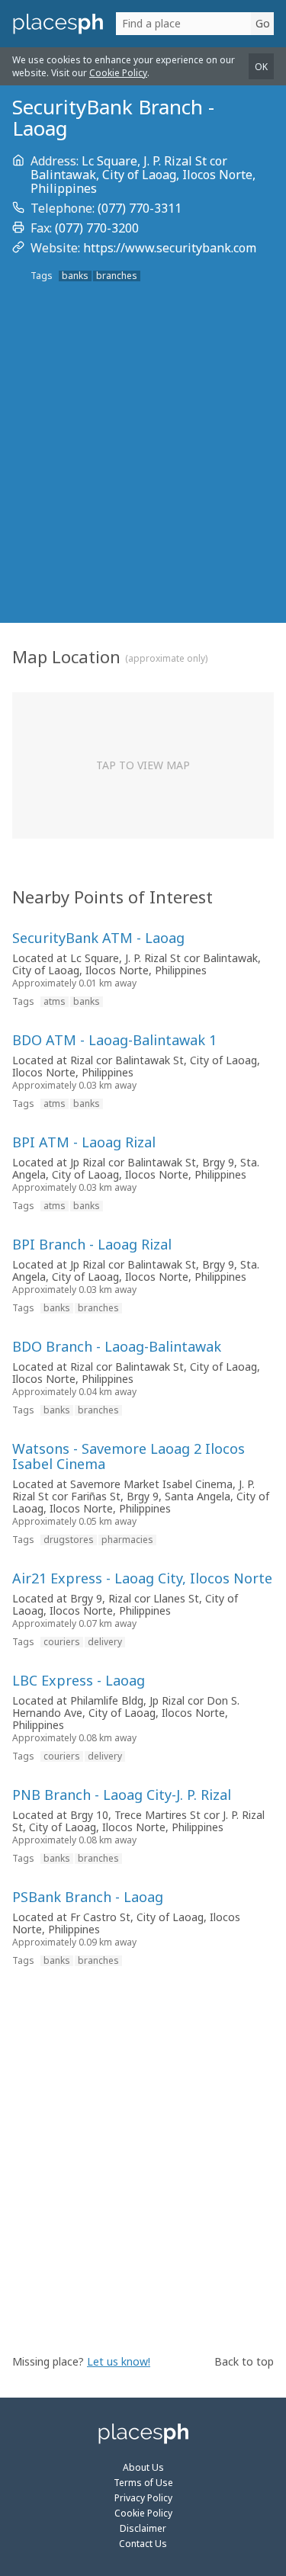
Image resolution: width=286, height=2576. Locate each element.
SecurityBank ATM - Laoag (98, 938)
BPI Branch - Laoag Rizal (92, 1244)
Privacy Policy (143, 2498)
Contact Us (143, 2544)
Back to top (244, 2361)
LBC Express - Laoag (79, 1680)
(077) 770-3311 (140, 208)
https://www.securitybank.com (170, 248)
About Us (143, 2467)
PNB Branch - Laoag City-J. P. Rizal (122, 1795)
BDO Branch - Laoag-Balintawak (117, 1346)
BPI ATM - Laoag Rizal (84, 1142)
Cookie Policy (118, 73)
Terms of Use (143, 2483)
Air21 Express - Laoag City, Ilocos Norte (142, 1578)
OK (261, 67)
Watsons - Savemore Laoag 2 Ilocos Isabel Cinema (129, 1456)
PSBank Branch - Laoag (88, 1897)
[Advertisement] (143, 474)
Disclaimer (143, 2528)
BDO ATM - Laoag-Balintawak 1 (114, 1040)
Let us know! (119, 2361)
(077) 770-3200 (97, 228)
